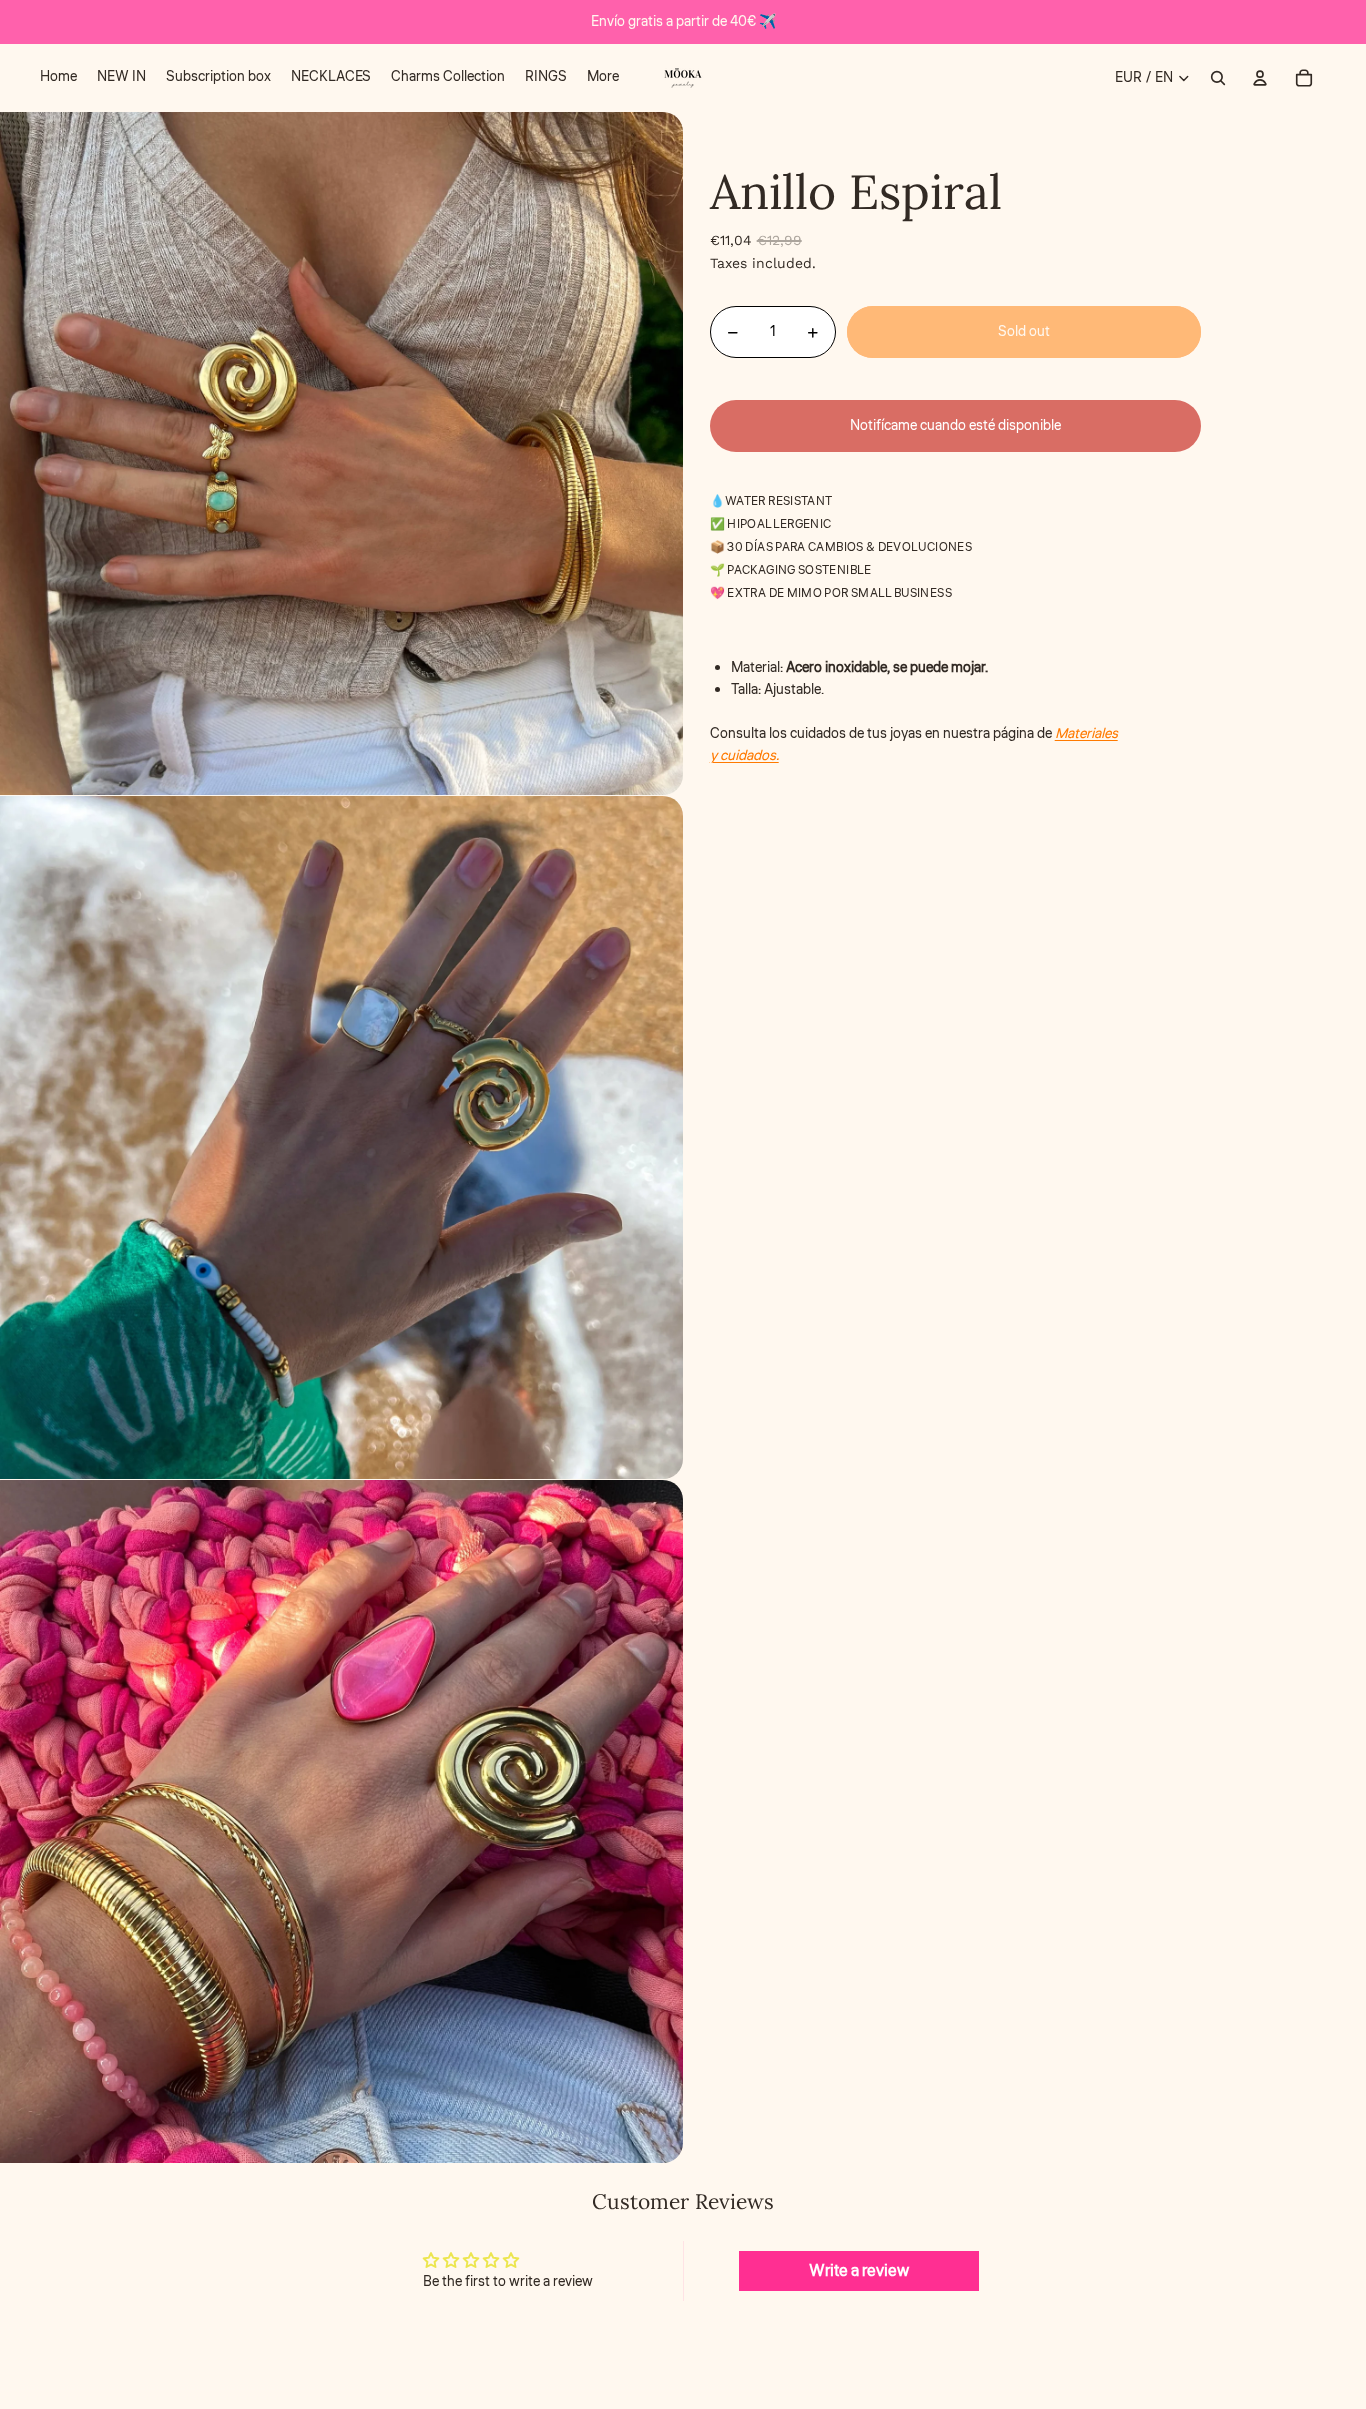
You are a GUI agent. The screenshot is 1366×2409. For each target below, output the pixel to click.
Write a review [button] (859, 2271)
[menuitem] (58, 78)
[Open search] (1218, 78)
